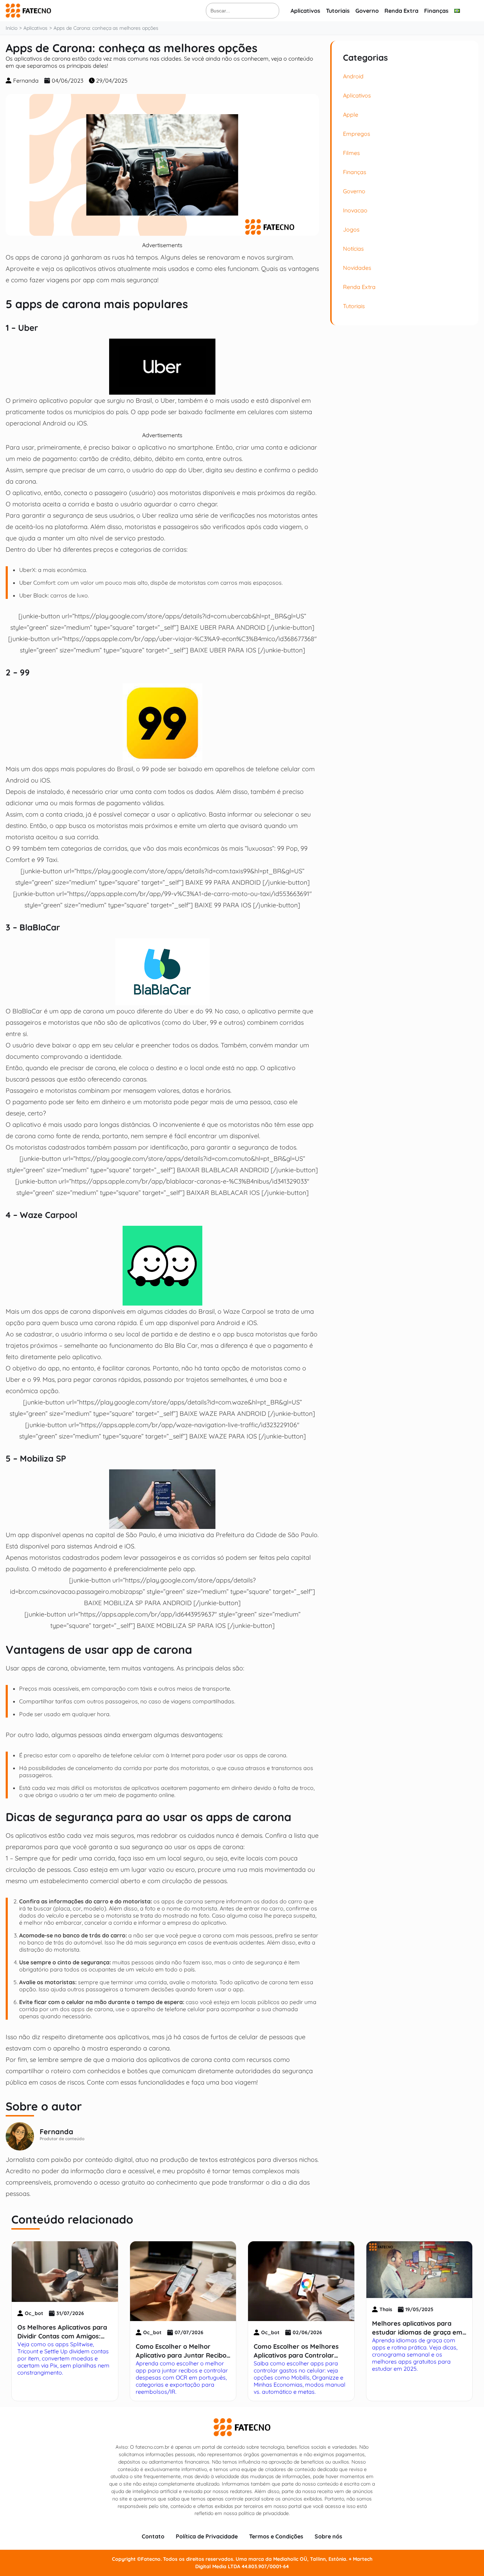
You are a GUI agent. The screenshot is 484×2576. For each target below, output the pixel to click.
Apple (351, 115)
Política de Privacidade (207, 2536)
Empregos (357, 134)
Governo (367, 11)
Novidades (357, 268)
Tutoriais (338, 11)
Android (353, 76)
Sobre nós (328, 2536)
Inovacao (355, 210)
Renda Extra (401, 11)
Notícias (353, 249)
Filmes (351, 153)
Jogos (351, 229)
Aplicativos (305, 11)
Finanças (436, 11)
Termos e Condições (276, 2536)
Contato (153, 2536)
